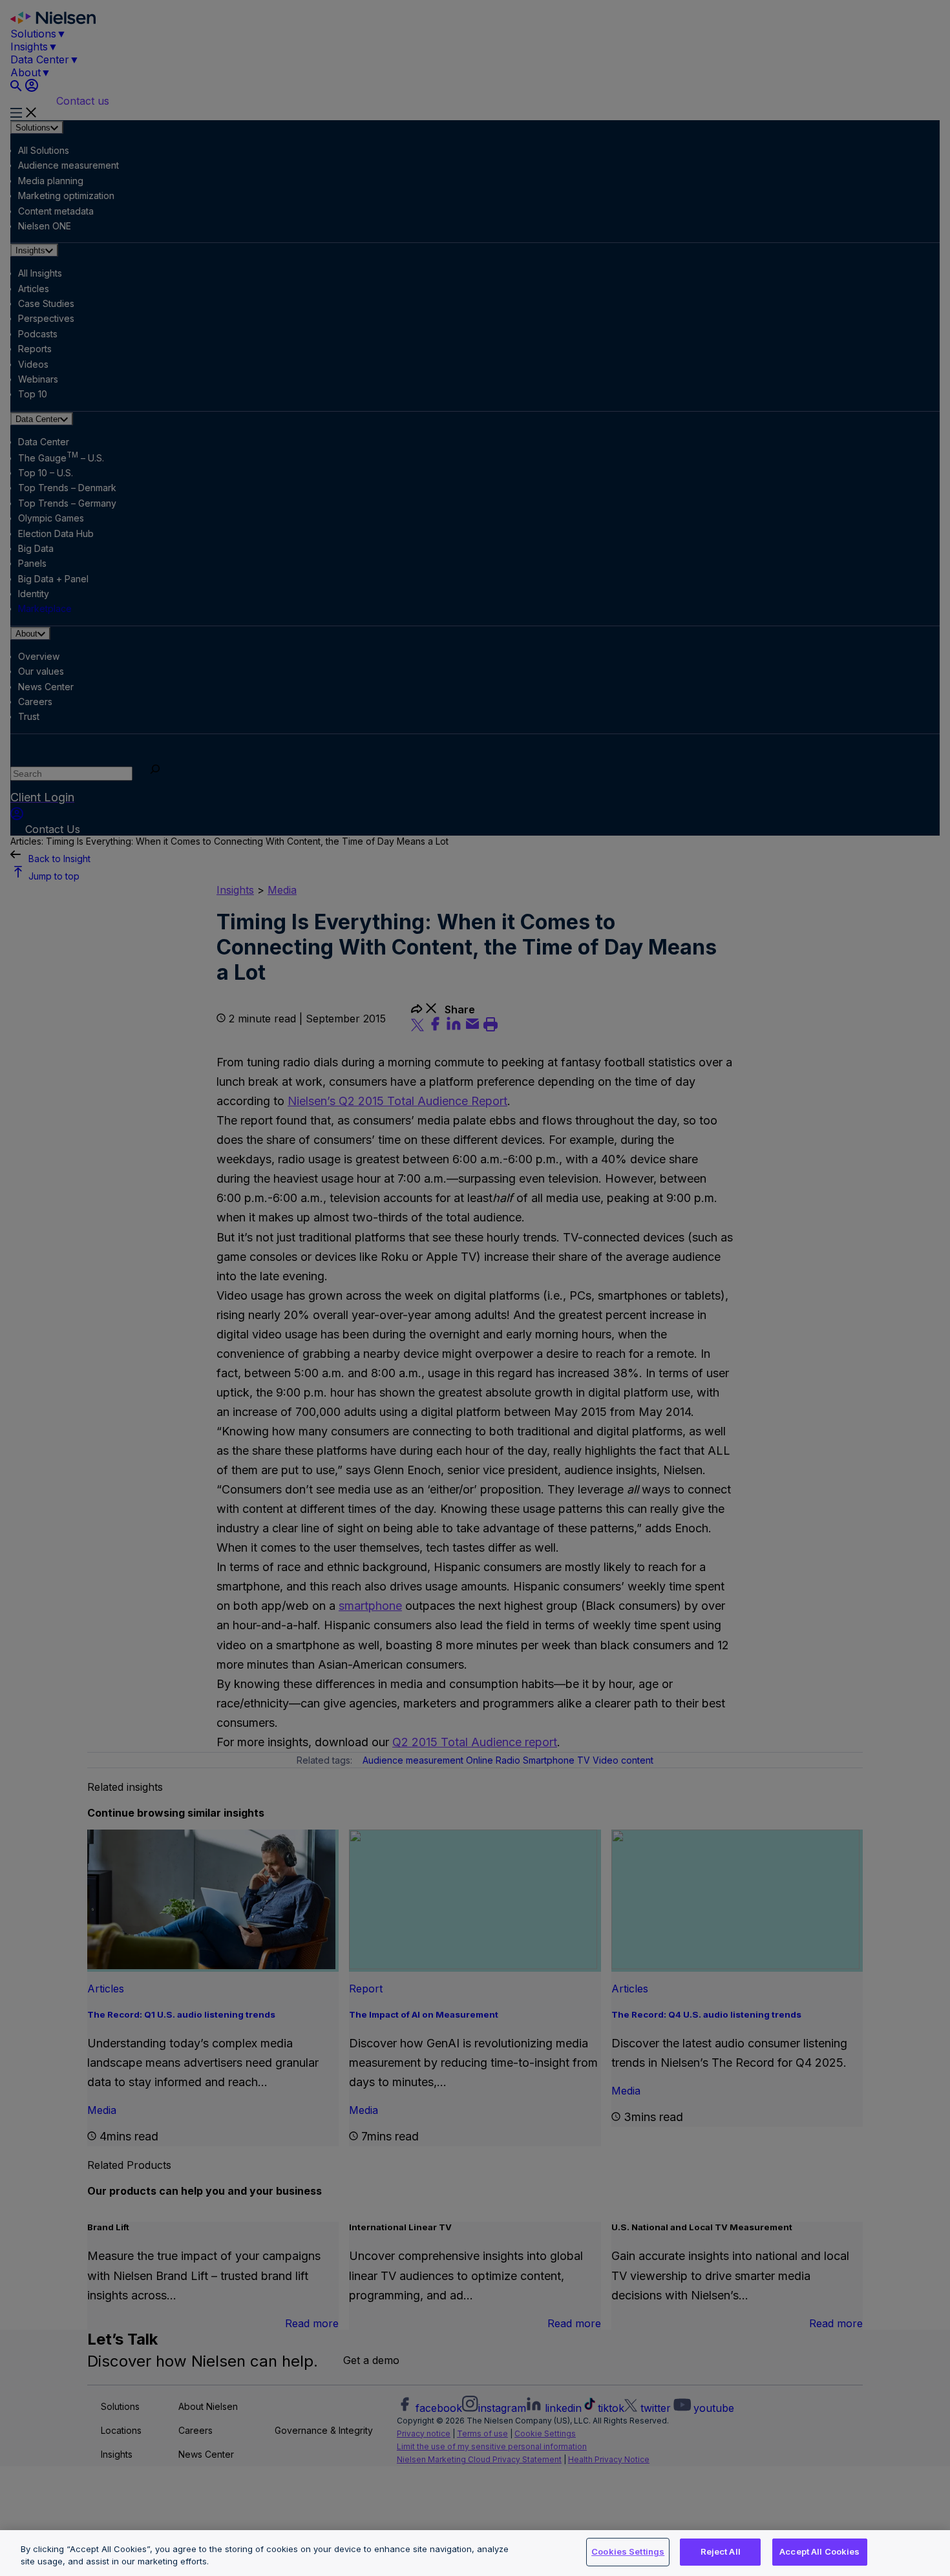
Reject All (721, 2551)
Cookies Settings (628, 2551)
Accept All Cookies (819, 2551)
